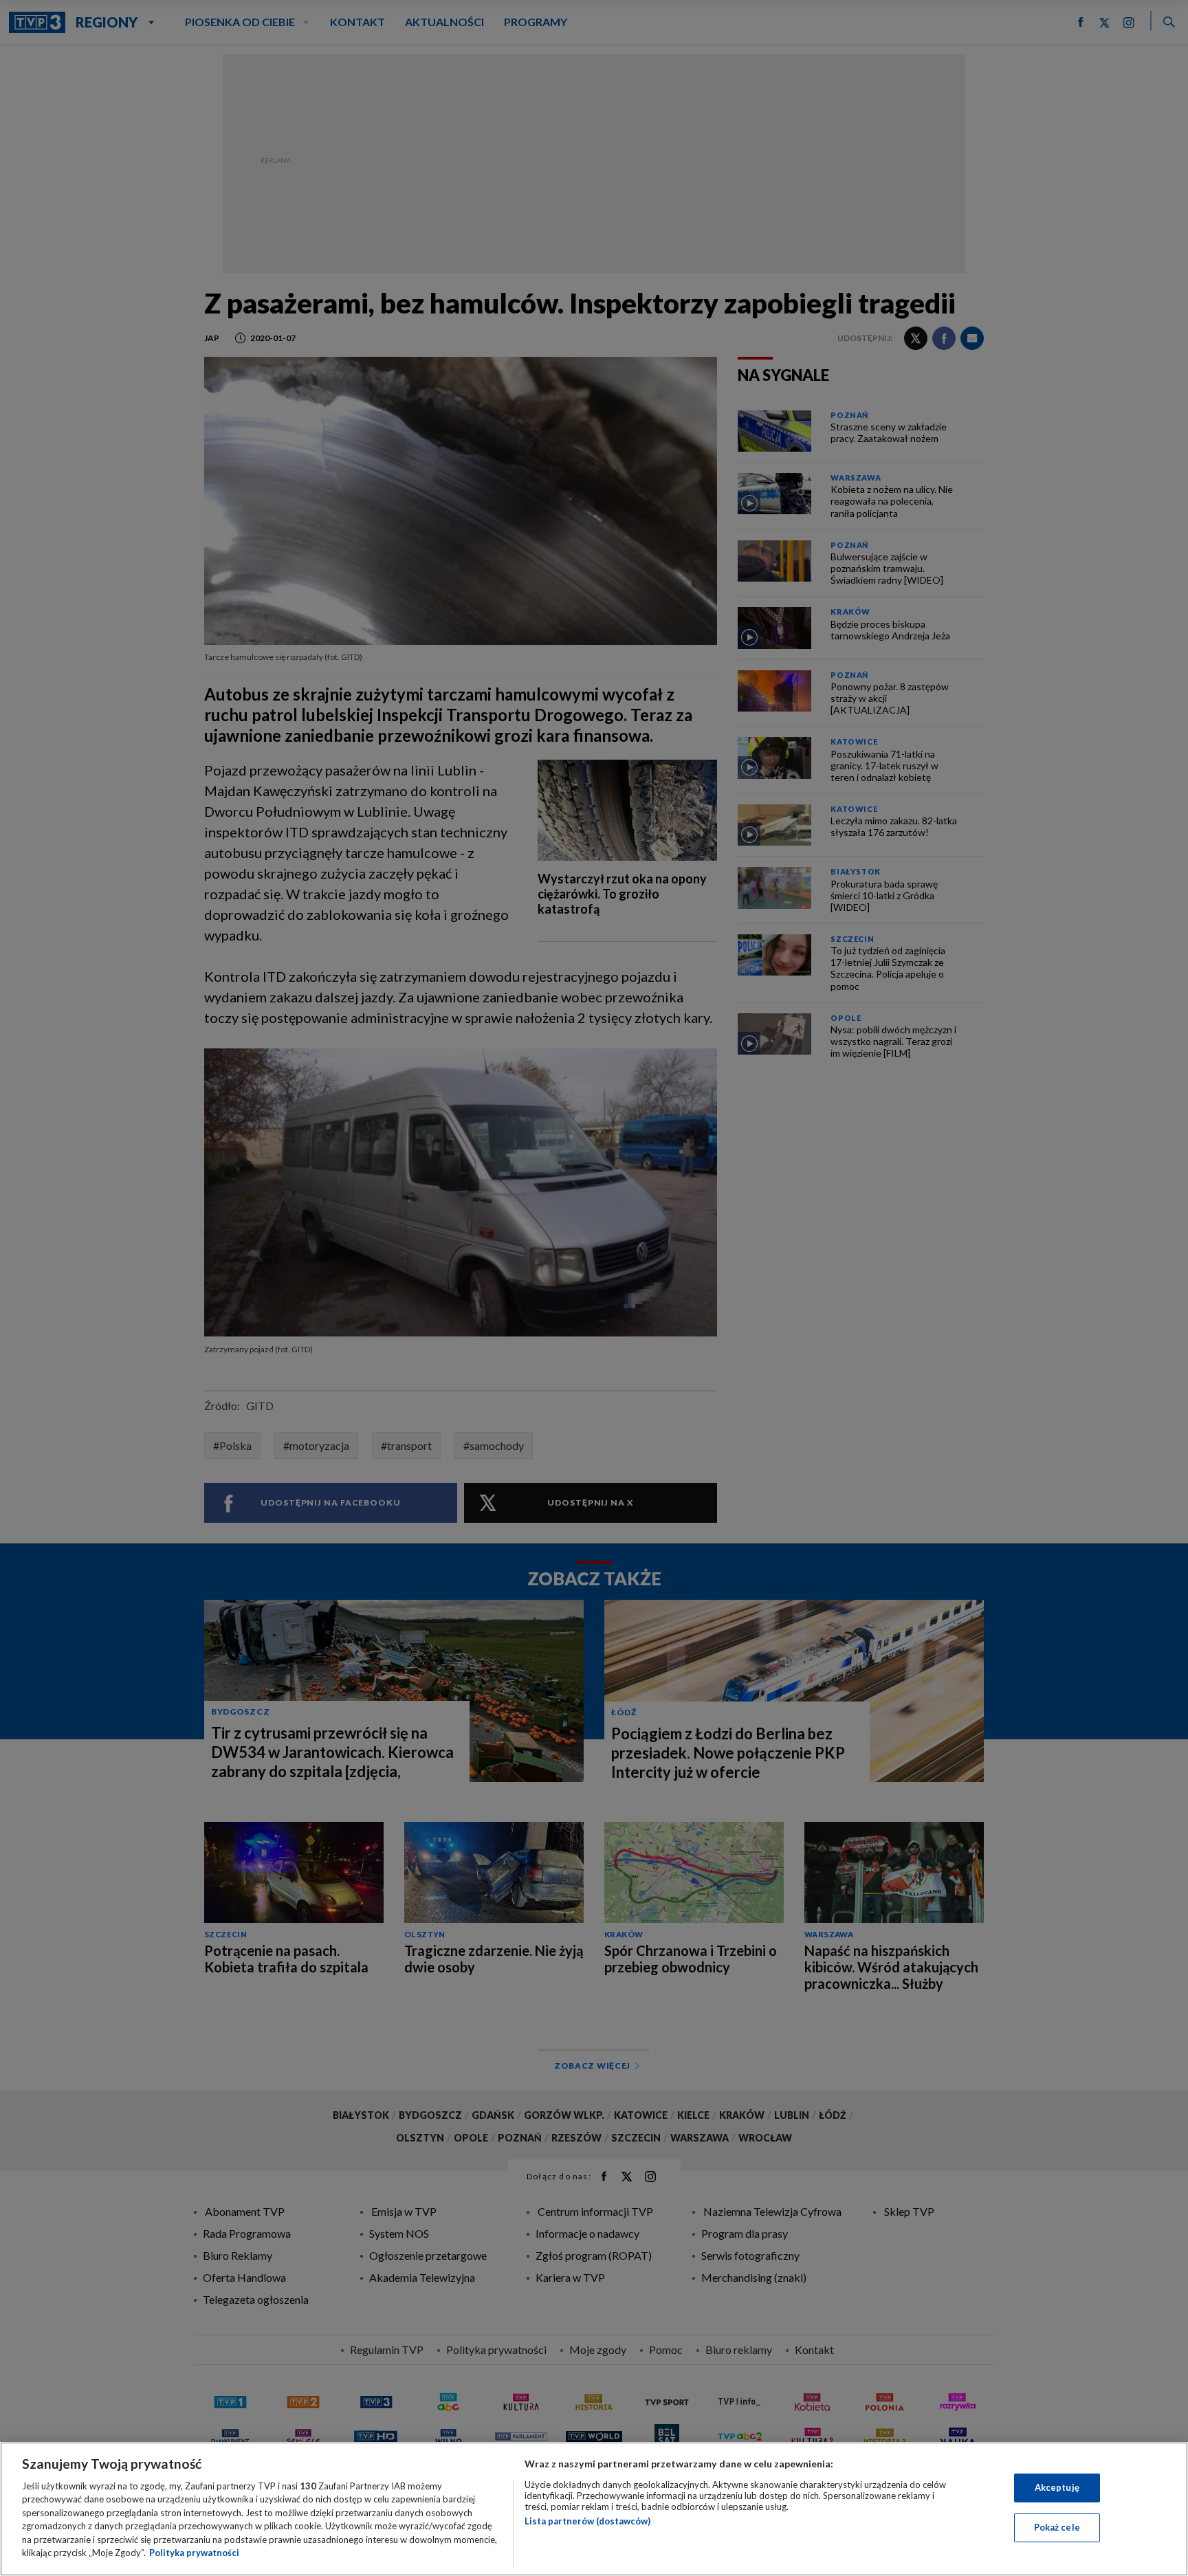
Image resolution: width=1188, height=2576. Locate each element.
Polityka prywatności (194, 2553)
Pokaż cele (1057, 2527)
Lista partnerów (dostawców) (587, 2521)
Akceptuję (1057, 2487)
